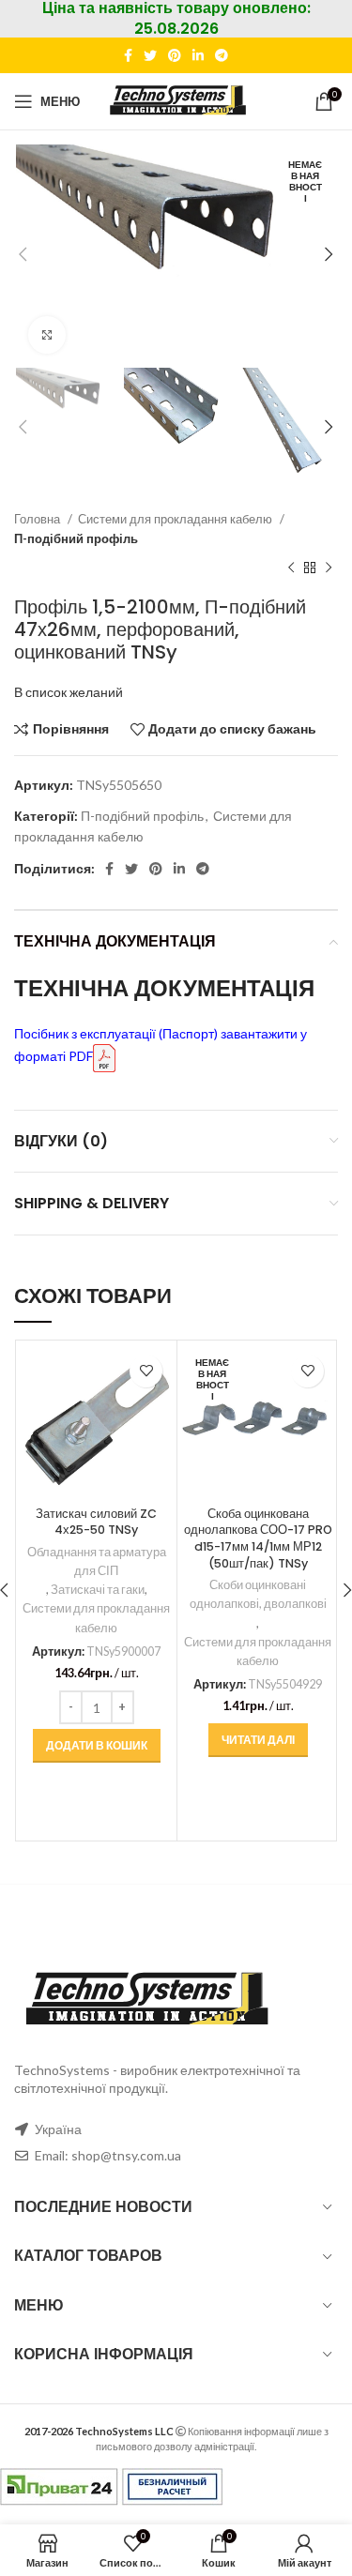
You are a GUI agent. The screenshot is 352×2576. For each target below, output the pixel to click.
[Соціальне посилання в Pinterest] (175, 55)
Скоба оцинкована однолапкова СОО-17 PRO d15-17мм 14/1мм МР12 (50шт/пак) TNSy (258, 1538)
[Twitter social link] (150, 55)
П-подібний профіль (76, 538)
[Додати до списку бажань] (146, 1371)
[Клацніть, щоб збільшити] (47, 335)
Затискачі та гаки (98, 1590)
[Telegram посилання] (222, 55)
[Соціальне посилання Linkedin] (198, 55)
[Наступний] (329, 568)
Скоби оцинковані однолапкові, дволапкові (258, 1594)
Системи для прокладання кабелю (176, 519)
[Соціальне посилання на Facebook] (128, 55)
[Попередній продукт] (291, 568)
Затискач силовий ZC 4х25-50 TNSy (96, 1522)
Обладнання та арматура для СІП (97, 1561)
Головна (38, 519)
